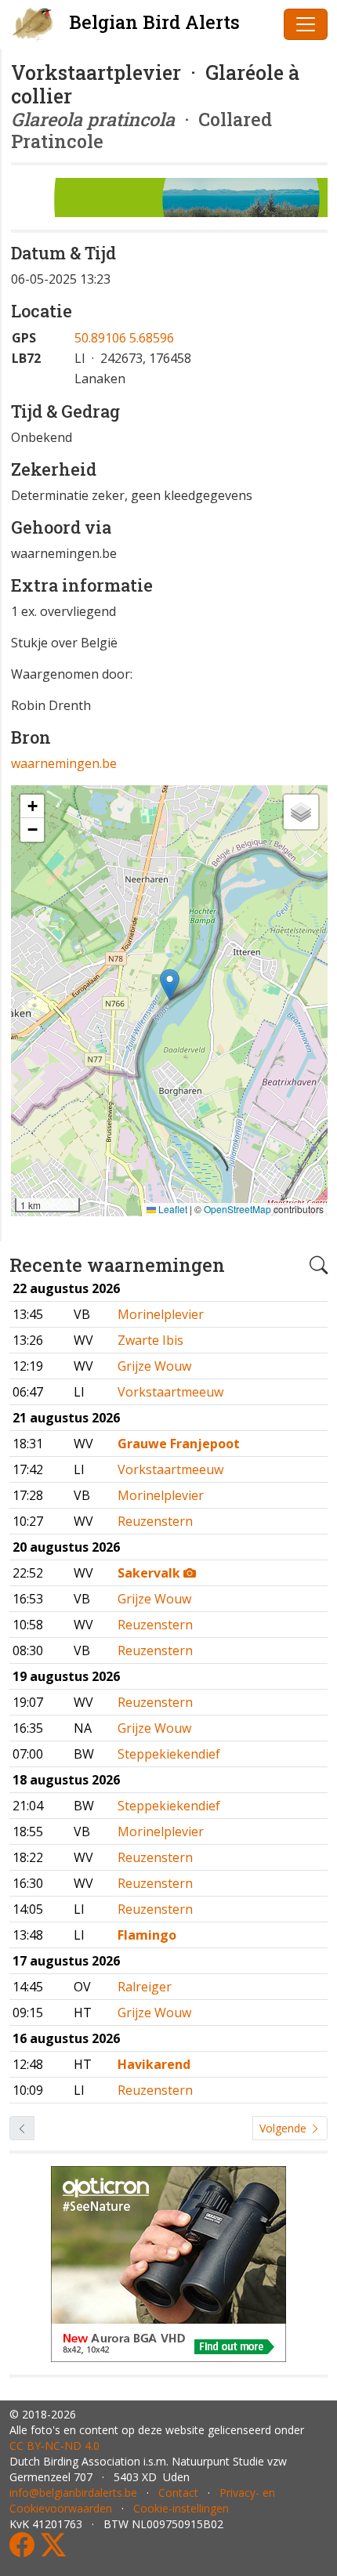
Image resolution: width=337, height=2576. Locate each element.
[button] (170, 985)
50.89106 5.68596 (124, 338)
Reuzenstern (155, 1521)
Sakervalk (150, 1573)
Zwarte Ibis (150, 1340)
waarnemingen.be (64, 763)
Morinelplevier (161, 1314)
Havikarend (154, 2064)
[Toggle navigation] (306, 24)
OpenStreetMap (237, 1209)
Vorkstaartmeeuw (170, 1392)
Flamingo (147, 1935)
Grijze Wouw (154, 1366)
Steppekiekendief (169, 1754)
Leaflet (172, 1209)
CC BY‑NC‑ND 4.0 (54, 2446)
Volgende (284, 2128)
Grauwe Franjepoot (179, 1444)
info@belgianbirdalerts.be (73, 2493)
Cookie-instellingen (181, 2508)
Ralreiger (145, 1987)
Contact (178, 2493)
